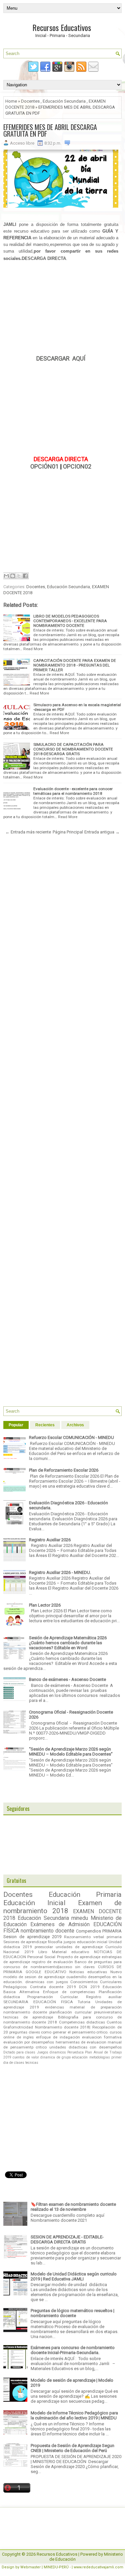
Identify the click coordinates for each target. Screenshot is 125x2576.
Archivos (75, 1425)
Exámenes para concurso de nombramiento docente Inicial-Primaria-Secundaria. (73, 2350)
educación (80, 2057)
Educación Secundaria (64, 101)
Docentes (30, 101)
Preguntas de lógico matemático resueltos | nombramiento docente (72, 2313)
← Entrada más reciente (28, 832)
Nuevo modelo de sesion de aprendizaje (62, 1974)
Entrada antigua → (102, 832)
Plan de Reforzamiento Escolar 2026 (64, 1470)
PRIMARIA (112, 1931)
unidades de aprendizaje (79, 1947)
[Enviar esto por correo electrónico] (6, 576)
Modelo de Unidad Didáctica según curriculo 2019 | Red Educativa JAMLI (74, 2276)
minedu (80, 1918)
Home (11, 101)
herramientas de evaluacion (81, 2042)
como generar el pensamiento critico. (75, 2032)
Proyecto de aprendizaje (79, 1957)
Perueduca (75, 2052)
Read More (33, 649)
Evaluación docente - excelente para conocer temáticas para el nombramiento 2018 (73, 791)
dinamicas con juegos (46, 1982)
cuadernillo (76, 1977)
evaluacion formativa (102, 2037)
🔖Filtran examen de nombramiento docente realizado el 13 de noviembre (73, 2207)
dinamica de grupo (55, 2057)
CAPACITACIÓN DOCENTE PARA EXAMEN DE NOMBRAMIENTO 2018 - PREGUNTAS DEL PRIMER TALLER (75, 665)
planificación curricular (70, 2012)
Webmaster (30, 2567)
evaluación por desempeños (29, 2042)
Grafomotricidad (18, 2027)
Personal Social (41, 1957)
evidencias (54, 2007)
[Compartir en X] (19, 576)
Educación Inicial (34, 1903)
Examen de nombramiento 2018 (62, 1907)
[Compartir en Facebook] (25, 576)
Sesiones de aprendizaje (25, 1942)
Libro (43, 1952)
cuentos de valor (26, 2057)
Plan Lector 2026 (45, 1605)
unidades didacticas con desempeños (85, 2047)
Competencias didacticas (82, 2022)
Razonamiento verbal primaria (93, 1937)
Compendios (88, 1931)
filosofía (55, 1942)
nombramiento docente (47, 1931)
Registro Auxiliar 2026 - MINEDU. (60, 1572)
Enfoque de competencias (69, 1992)
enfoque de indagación (58, 2037)
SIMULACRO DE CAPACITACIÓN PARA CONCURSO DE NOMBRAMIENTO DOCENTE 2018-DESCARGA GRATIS (73, 749)
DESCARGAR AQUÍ (61, 358)
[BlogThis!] (13, 576)
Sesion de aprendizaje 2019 (32, 1937)
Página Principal (68, 832)
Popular (16, 1425)
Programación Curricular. (53, 1997)
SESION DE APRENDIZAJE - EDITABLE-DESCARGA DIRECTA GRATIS (67, 2239)
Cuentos (114, 2022)
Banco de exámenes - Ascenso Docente (67, 1679)
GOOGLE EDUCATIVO (46, 1972)
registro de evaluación (52, 1962)
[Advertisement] (61, 309)
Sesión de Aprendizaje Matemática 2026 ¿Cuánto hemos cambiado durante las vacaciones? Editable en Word (68, 1643)
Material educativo (71, 1952)
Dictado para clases (19, 2052)
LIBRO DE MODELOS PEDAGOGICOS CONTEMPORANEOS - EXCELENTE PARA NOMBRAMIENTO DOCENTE (70, 621)
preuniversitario (108, 2012)
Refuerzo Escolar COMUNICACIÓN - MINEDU (71, 1437)
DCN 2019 (89, 1987)
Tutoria (84, 2002)
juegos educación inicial (85, 1942)
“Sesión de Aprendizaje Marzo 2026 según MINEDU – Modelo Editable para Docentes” (71, 1752)
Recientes (45, 1425)
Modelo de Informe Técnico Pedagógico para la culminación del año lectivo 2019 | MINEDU (74, 2415)
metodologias (100, 2057)
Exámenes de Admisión (60, 1925)
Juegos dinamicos (51, 2052)
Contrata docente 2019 (53, 1987)
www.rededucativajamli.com (98, 2567)
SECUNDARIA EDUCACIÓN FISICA (38, 2002)
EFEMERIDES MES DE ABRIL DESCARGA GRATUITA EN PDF (50, 130)
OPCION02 (77, 466)
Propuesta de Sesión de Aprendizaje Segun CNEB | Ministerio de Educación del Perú (72, 2448)
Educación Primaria (85, 1895)
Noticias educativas (88, 1972)
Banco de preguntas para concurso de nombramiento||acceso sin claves (62, 1964)
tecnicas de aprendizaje (28, 2017)
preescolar (44, 1947)
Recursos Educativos (62, 27)
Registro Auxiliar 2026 (50, 1540)
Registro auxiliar (104, 1997)
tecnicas (32, 2063)
